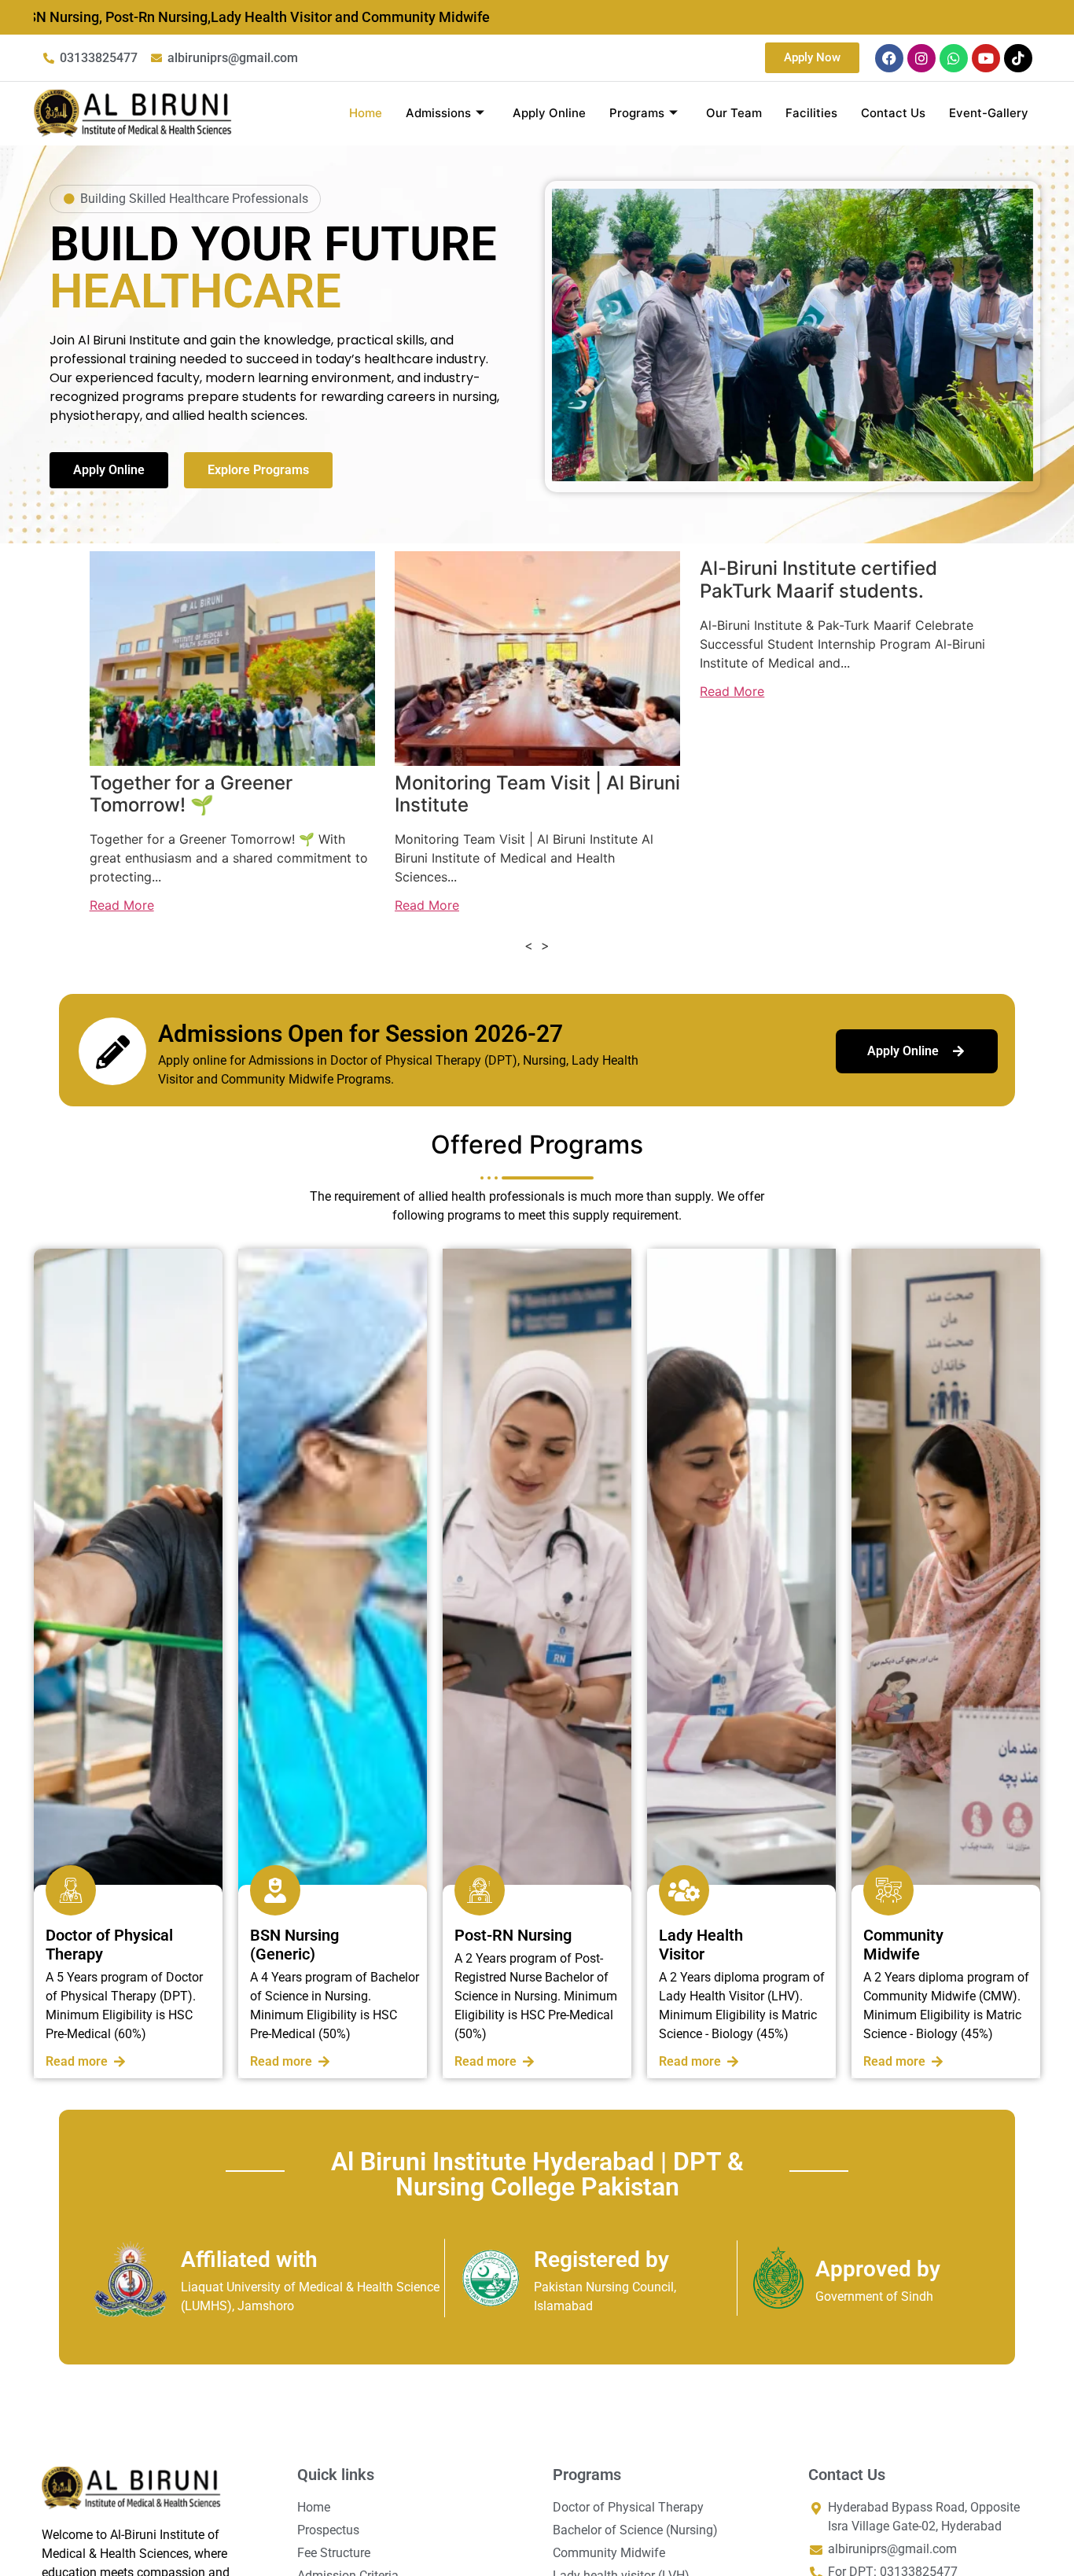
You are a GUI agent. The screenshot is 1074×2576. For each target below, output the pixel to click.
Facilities (811, 113)
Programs (637, 113)
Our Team (734, 113)
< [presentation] (529, 945)
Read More (122, 905)
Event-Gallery (989, 113)
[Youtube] (986, 58)
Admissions (438, 113)
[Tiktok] (1018, 58)
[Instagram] (921, 58)
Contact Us (893, 113)
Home (366, 113)
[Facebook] (889, 58)
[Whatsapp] (954, 58)
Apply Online (549, 113)
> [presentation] (545, 945)
